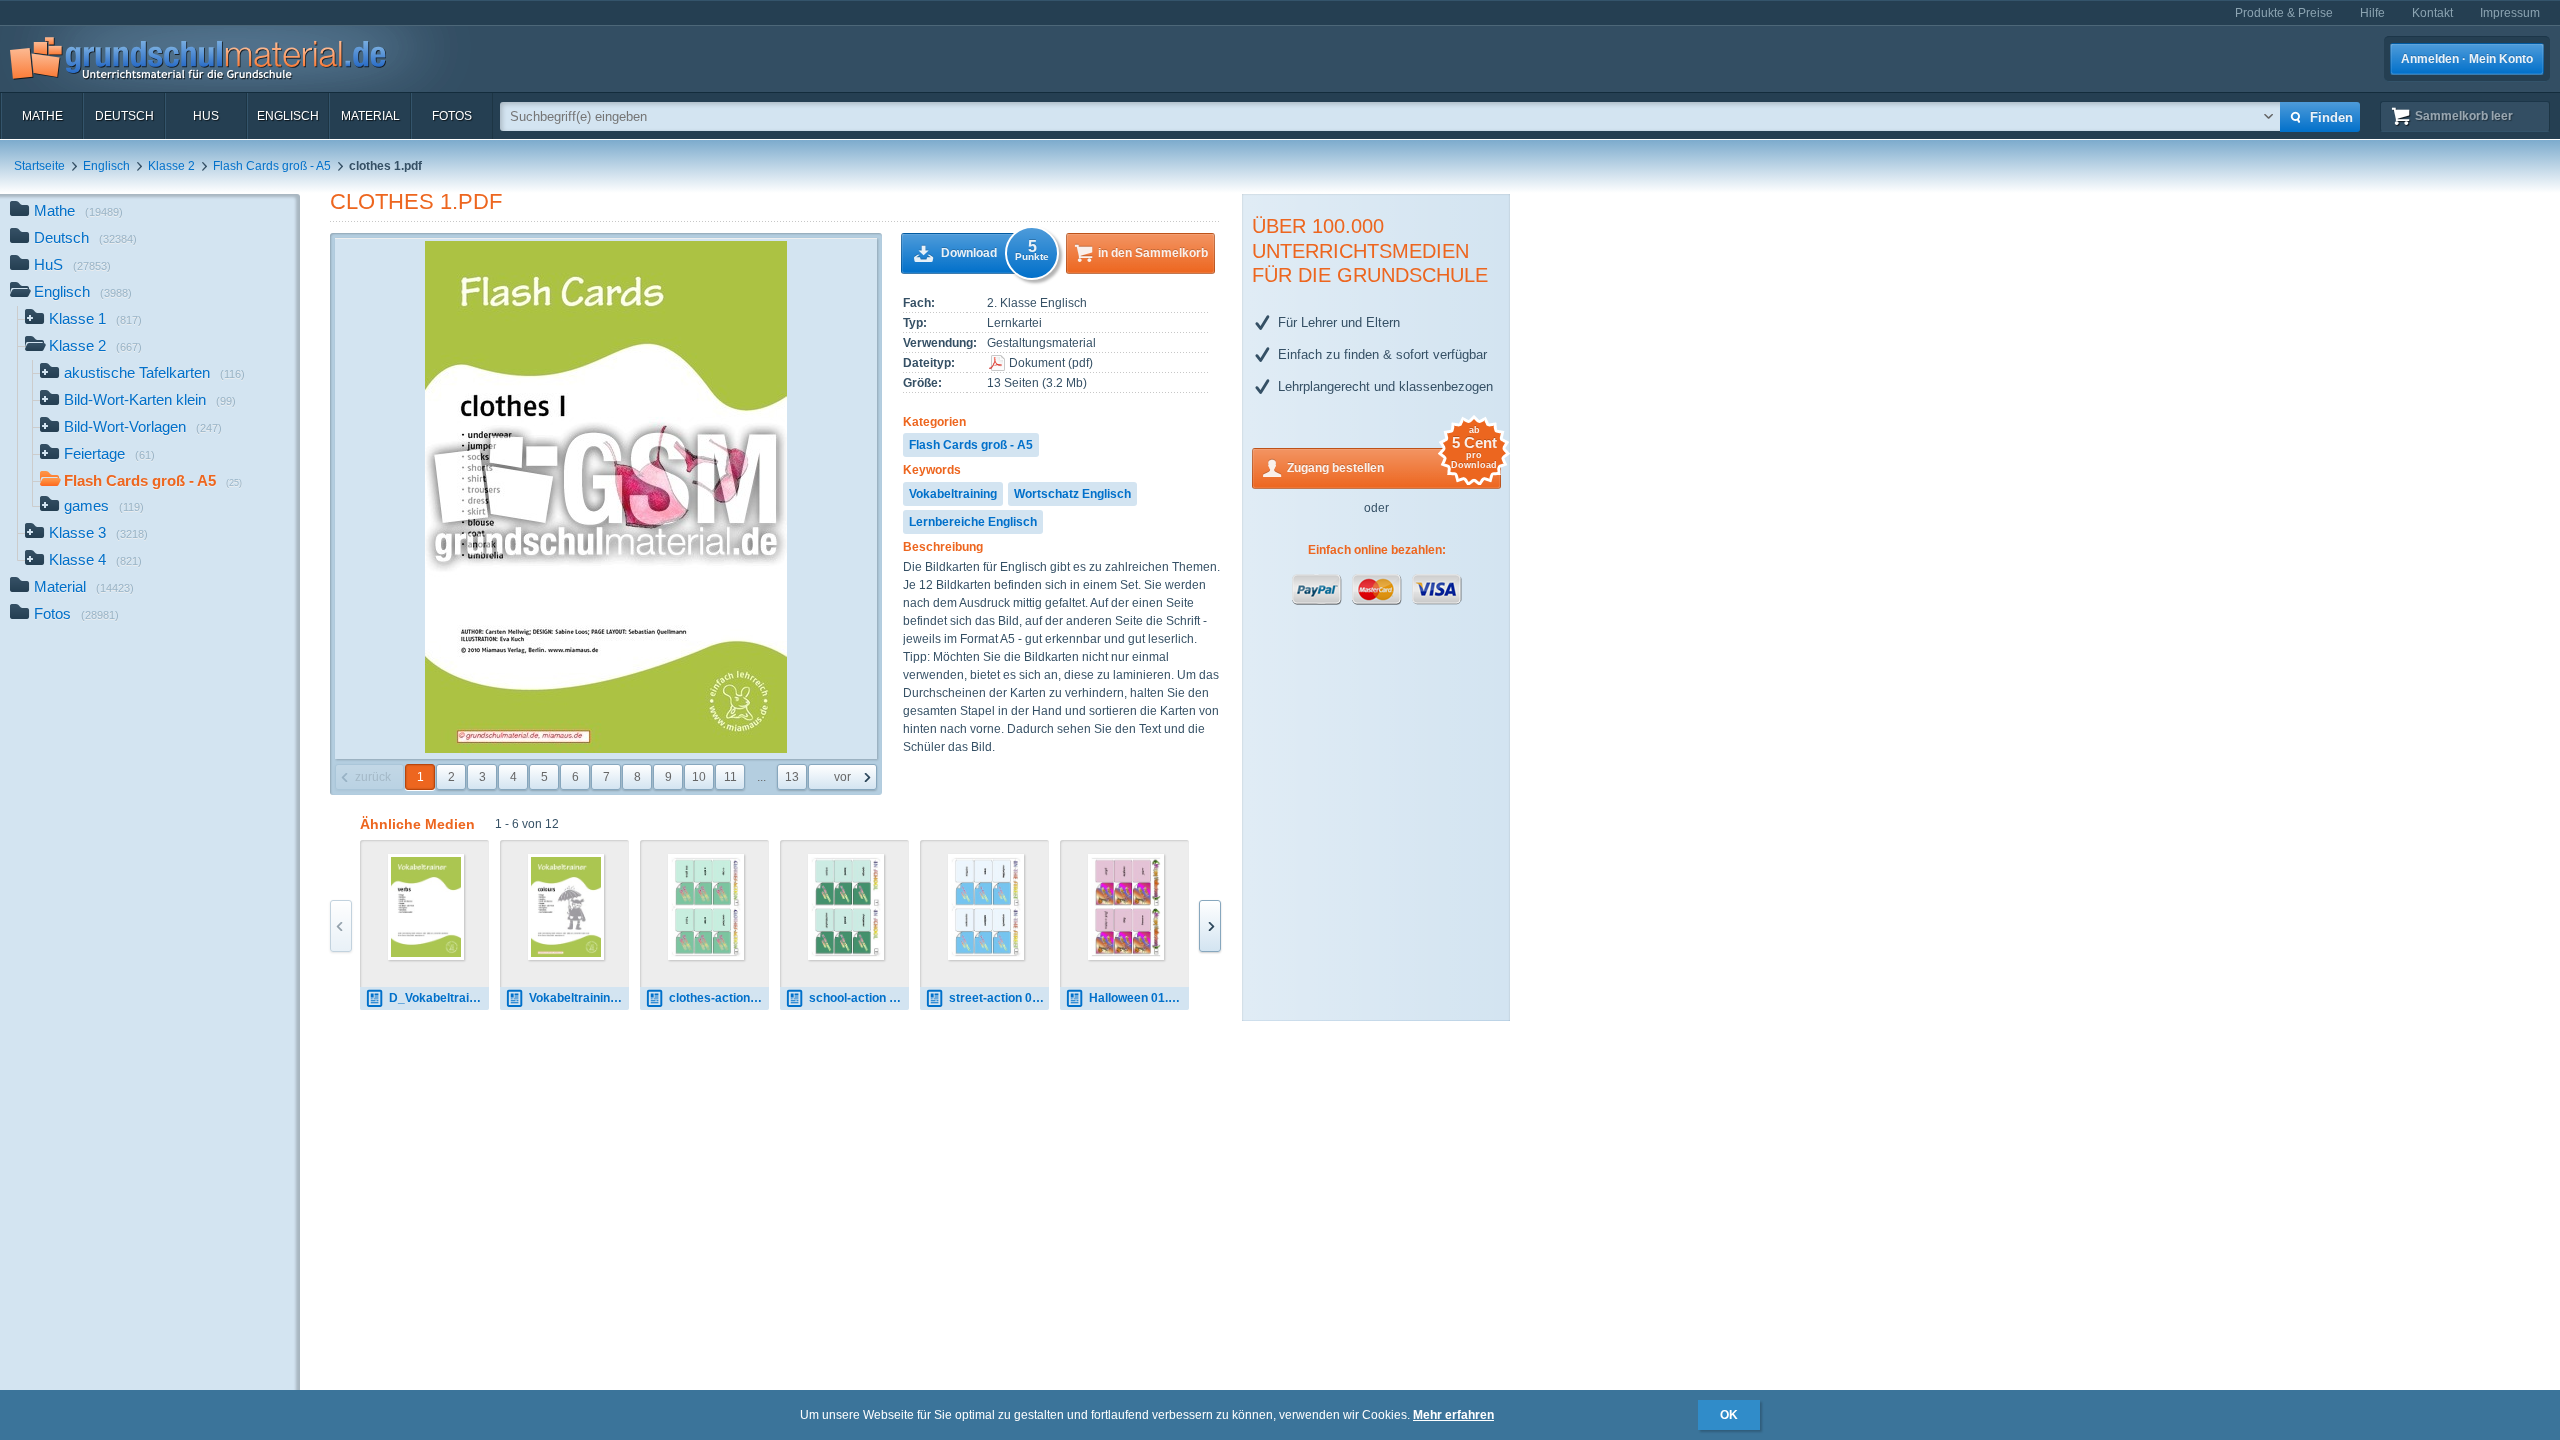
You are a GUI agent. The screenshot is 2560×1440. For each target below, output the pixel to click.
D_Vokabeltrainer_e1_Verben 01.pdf (439, 998)
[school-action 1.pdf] (846, 907)
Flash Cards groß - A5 (272, 166)
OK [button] (1729, 1415)
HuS (206, 116)
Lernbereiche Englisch (973, 522)
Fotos (452, 116)
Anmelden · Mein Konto (2467, 59)
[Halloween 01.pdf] (1126, 907)
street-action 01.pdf (999, 998)
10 (699, 777)
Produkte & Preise (2284, 13)
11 (730, 777)
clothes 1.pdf (416, 201)
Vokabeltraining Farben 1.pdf (579, 998)
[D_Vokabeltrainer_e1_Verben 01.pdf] (426, 907)
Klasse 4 (95, 559)
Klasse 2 (171, 166)
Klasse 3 (98, 532)
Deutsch (124, 116)
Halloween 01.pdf (1137, 998)
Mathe (42, 116)
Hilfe (2372, 13)
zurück (373, 777)
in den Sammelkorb (1153, 253)
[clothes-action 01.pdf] (706, 907)
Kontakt (2432, 13)
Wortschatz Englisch (1072, 494)
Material (370, 116)
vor (842, 777)
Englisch (288, 116)
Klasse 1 (95, 318)
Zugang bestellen (1392, 461)
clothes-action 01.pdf (719, 998)
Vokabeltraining (953, 494)
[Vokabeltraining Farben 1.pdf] (566, 907)
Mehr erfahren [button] (1453, 1415)
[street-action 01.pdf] (986, 907)
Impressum (2510, 13)
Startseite (39, 166)
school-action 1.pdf (859, 998)
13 (792, 777)
